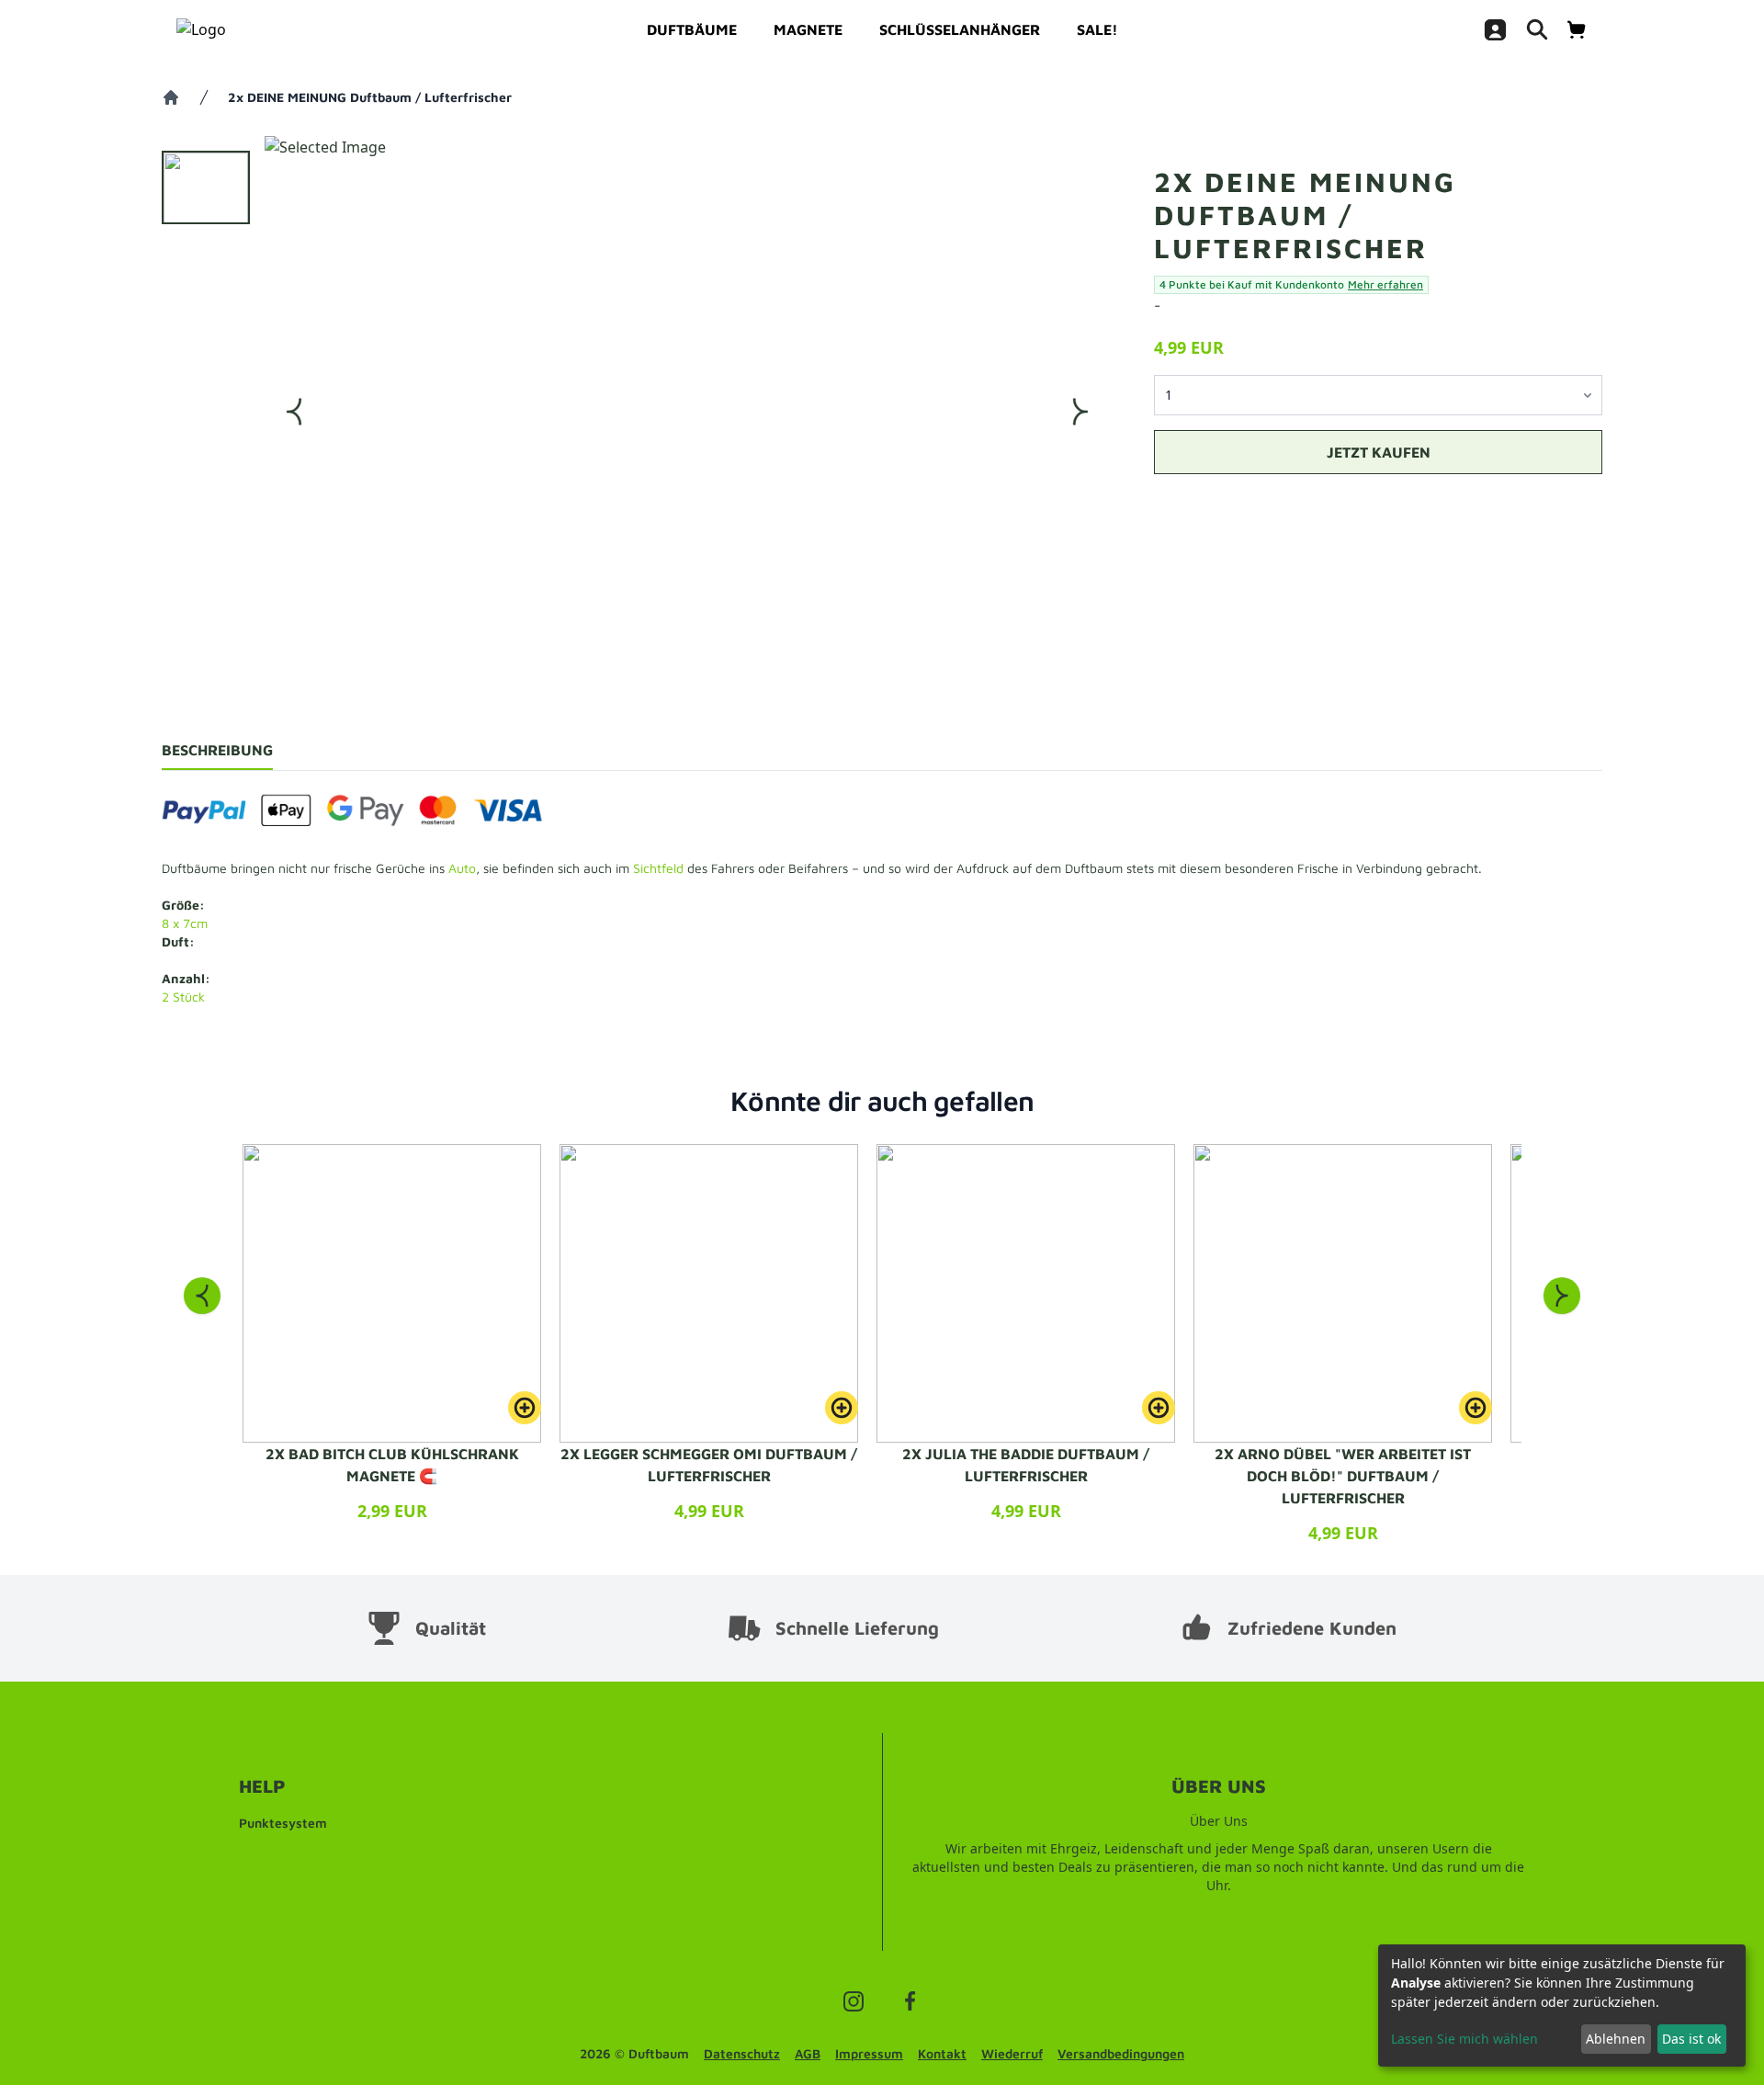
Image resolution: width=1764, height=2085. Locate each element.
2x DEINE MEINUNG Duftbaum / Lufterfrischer (370, 97)
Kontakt (942, 2053)
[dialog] (1562, 2006)
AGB (808, 2053)
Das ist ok (1691, 2039)
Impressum (869, 2053)
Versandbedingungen (1121, 2053)
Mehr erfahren (1385, 284)
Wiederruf (1012, 2053)
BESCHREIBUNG (217, 750)
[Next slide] (1562, 1296)
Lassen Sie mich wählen (1464, 2039)
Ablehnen (1616, 2039)
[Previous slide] (202, 1296)
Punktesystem (283, 1823)
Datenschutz (742, 2053)
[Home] (171, 97)
